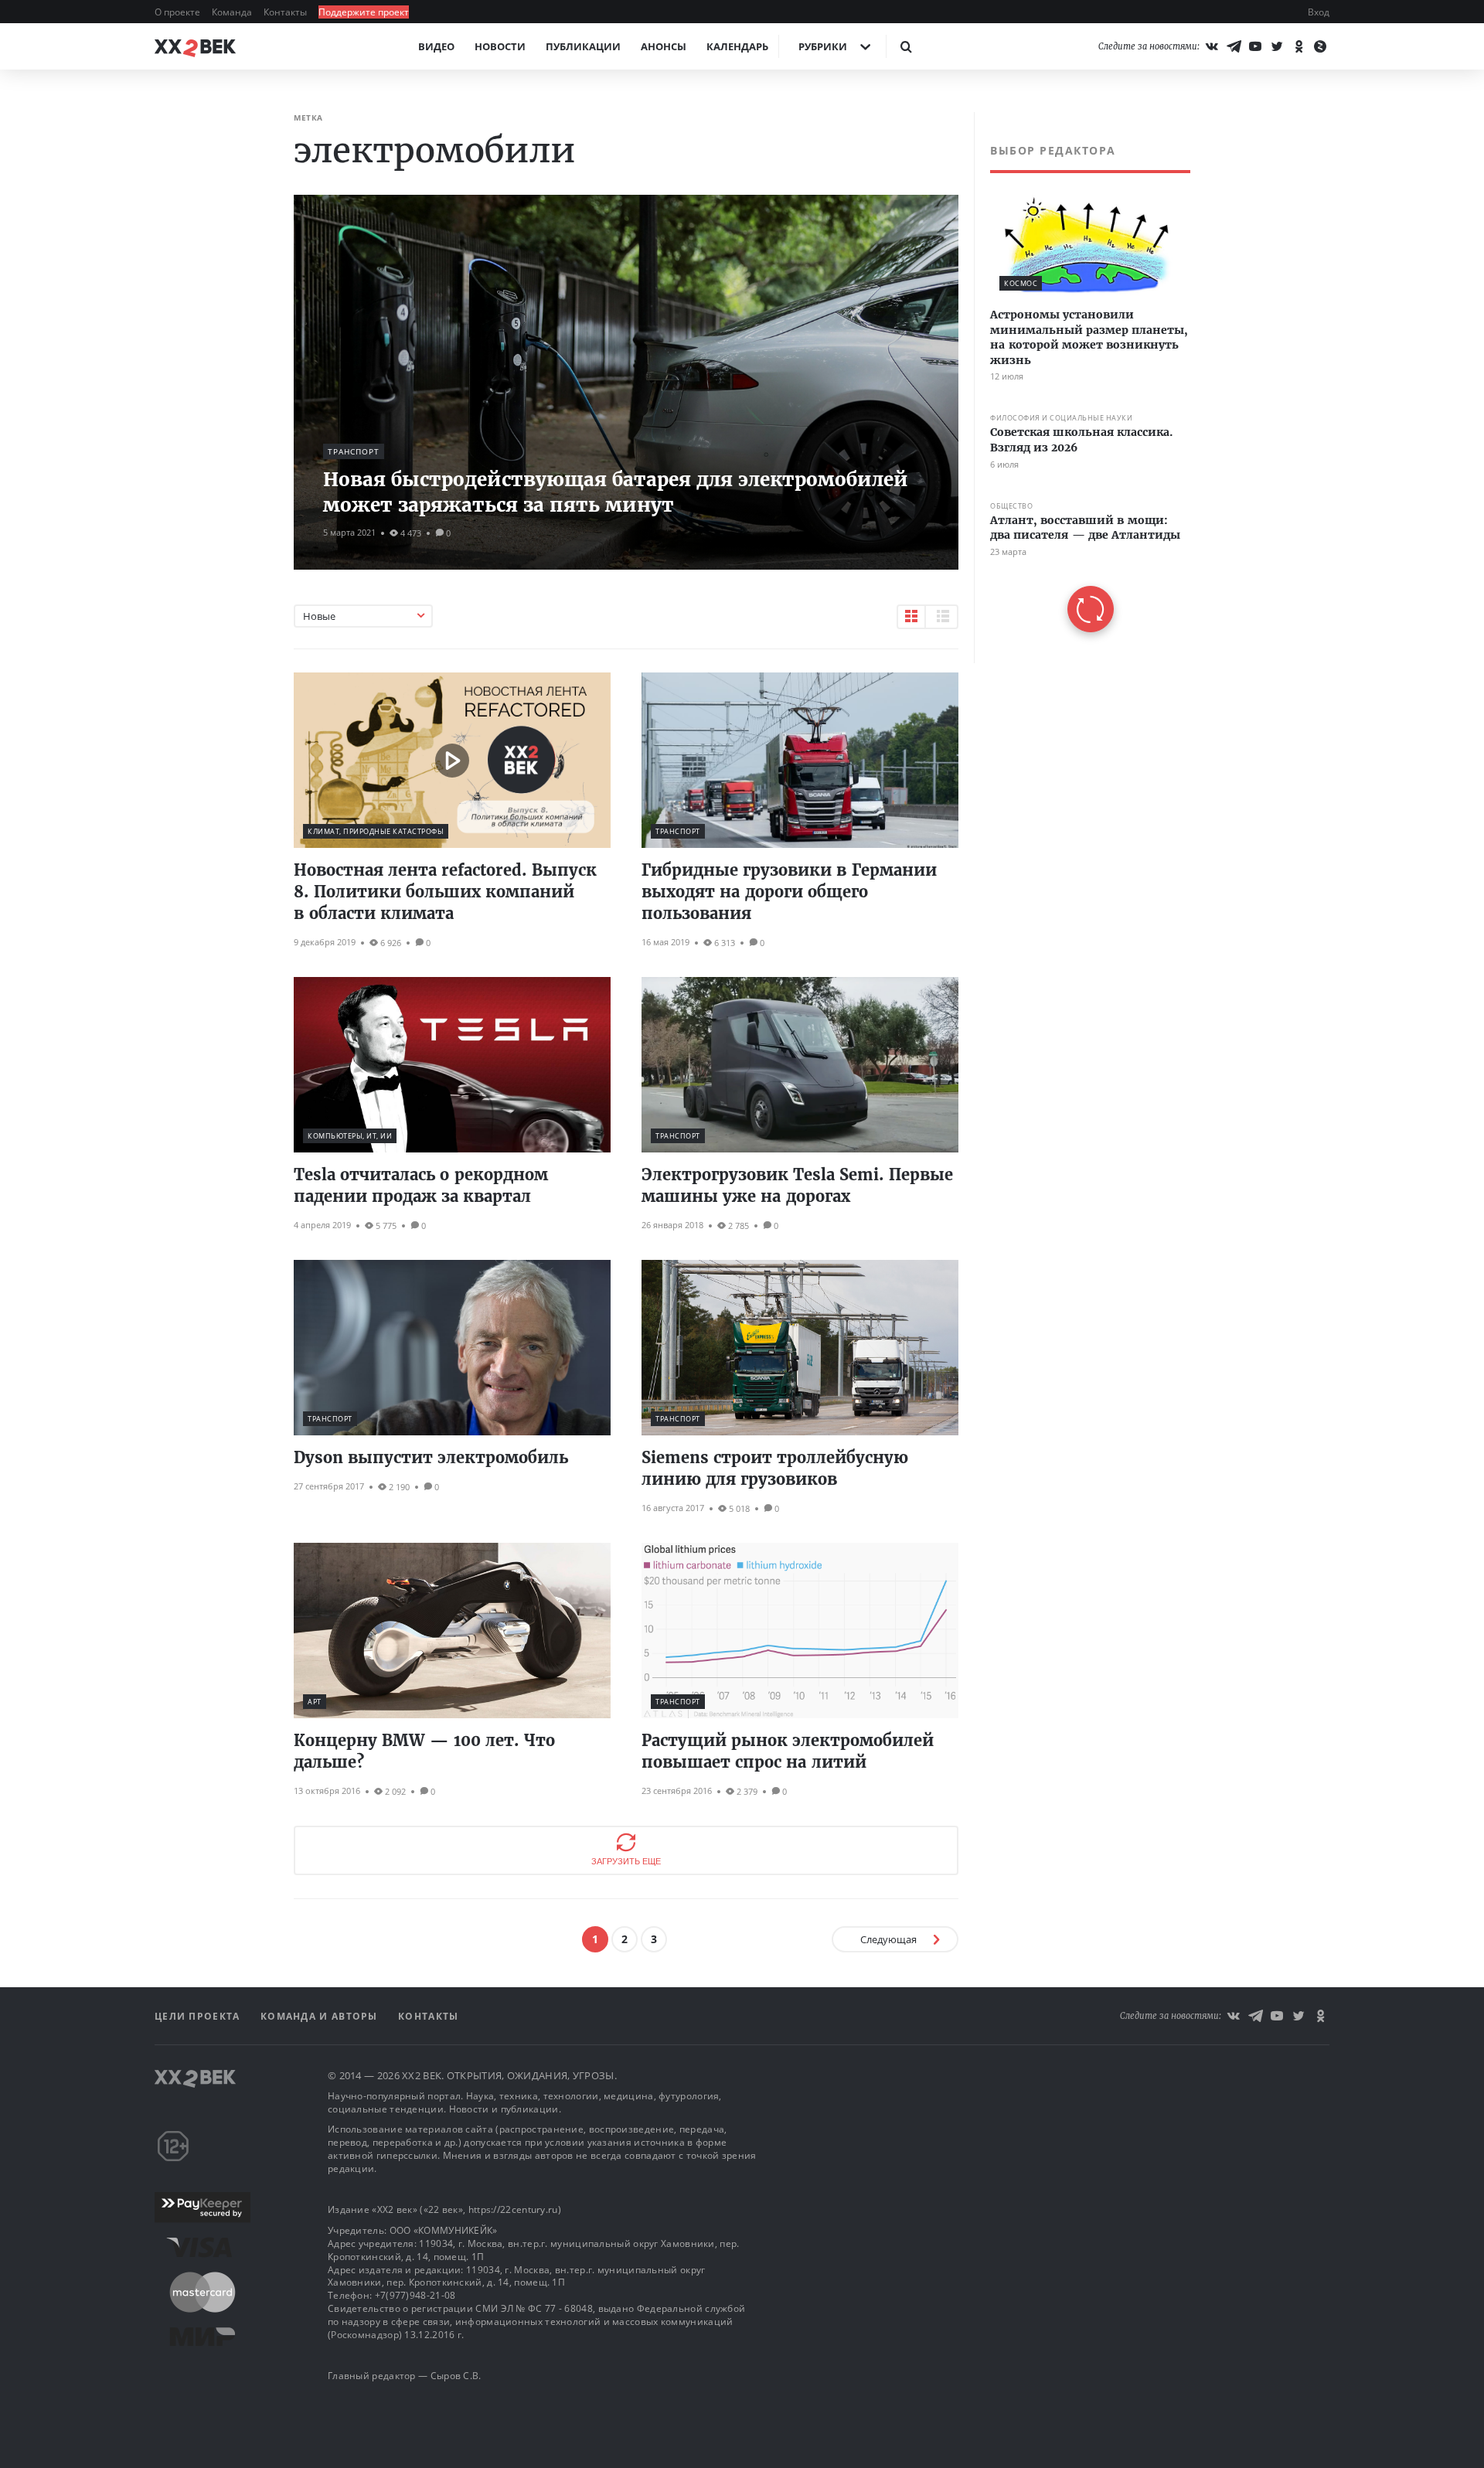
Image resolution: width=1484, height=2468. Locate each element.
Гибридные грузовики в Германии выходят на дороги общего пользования (789, 892)
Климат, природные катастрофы (376, 831)
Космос (1021, 283)
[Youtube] (1255, 46)
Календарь (737, 46)
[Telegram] (1234, 46)
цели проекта (199, 2016)
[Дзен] (1320, 46)
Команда (233, 12)
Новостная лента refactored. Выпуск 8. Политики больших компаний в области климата (445, 892)
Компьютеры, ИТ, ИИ (350, 1136)
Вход (1319, 12)
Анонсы (664, 46)
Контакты (286, 12)
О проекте (179, 12)
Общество (1011, 506)
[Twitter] (1277, 46)
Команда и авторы (321, 2016)
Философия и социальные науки (1061, 419)
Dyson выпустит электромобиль (431, 1457)
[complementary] (1082, 388)
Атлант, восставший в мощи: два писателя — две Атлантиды (1085, 528)
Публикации (583, 46)
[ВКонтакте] (1212, 46)
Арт (315, 1702)
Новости (500, 46)
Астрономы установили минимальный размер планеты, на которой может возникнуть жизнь (1089, 337)
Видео (436, 46)
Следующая (888, 1939)
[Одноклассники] (1298, 46)
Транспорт (354, 451)
